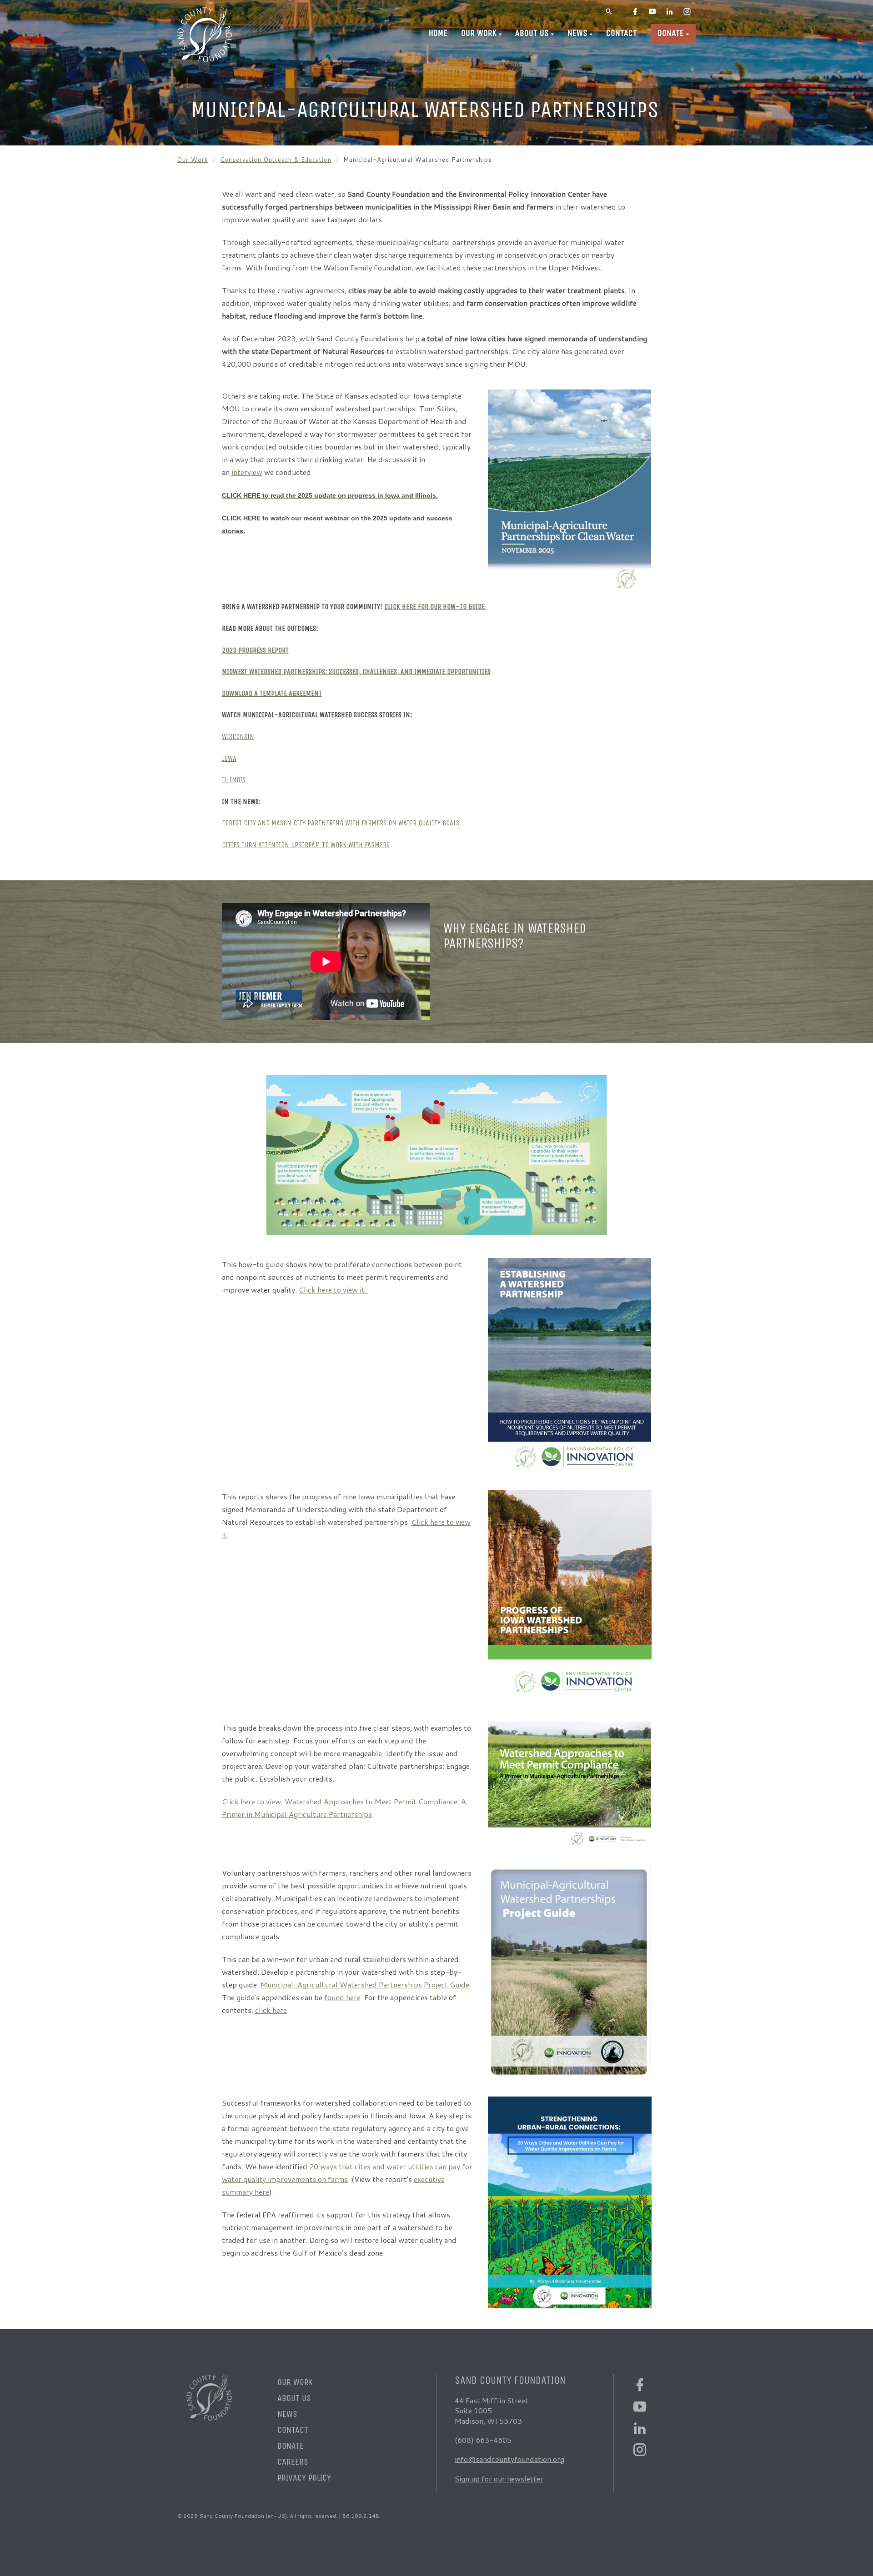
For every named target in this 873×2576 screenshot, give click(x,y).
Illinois (234, 780)
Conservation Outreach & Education (276, 160)
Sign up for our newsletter (499, 2479)
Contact (622, 33)
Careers (293, 2462)
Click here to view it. (334, 1290)
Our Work (479, 33)
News (577, 33)
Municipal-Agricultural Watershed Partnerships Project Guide (365, 1984)
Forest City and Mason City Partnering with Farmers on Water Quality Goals (341, 823)
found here (342, 1997)
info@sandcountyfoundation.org (509, 2459)
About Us (532, 33)
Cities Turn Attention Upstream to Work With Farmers (306, 845)
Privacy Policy (304, 2478)
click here (271, 2010)
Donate (671, 33)
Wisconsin (238, 736)
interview (247, 472)
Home (438, 33)
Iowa (229, 758)
